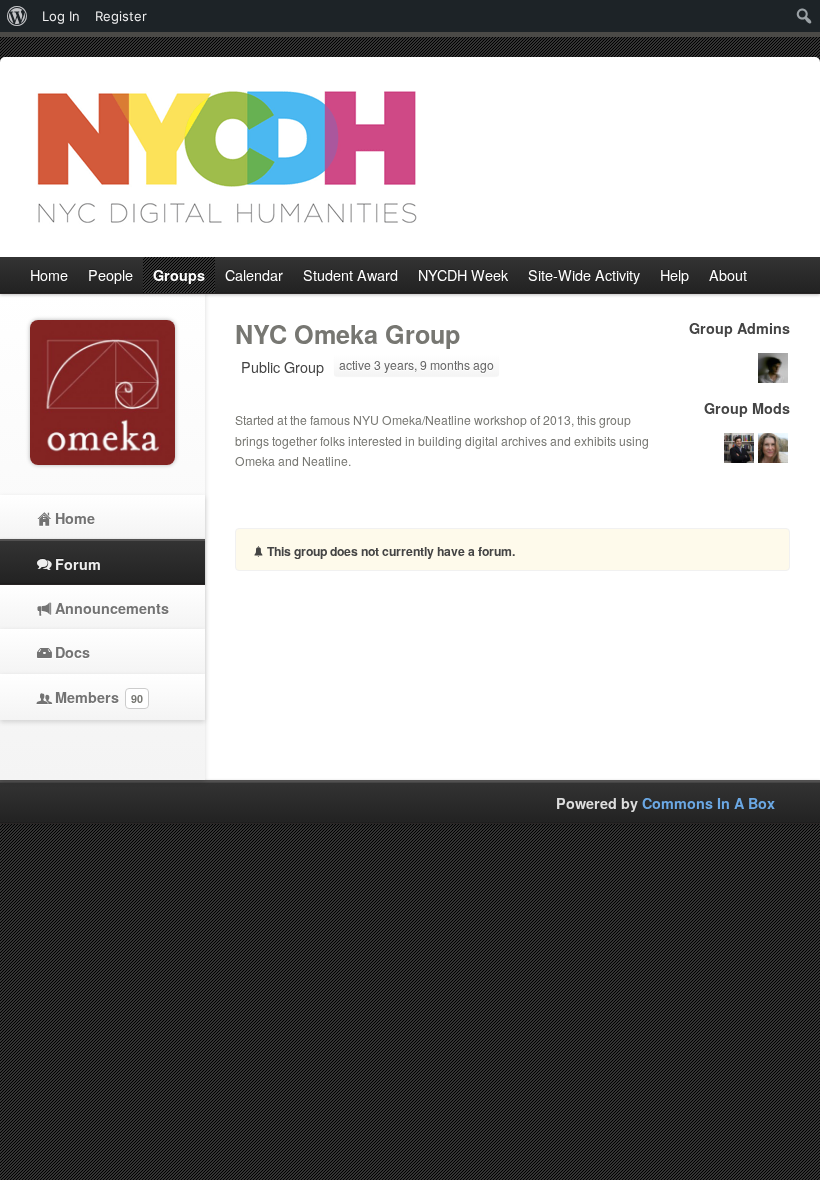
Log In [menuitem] (61, 16)
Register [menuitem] (121, 16)
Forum (78, 564)
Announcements (112, 608)
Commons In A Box (708, 803)
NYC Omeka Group (347, 334)
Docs (72, 652)
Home (75, 518)
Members (99, 697)
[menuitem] (17, 16)
